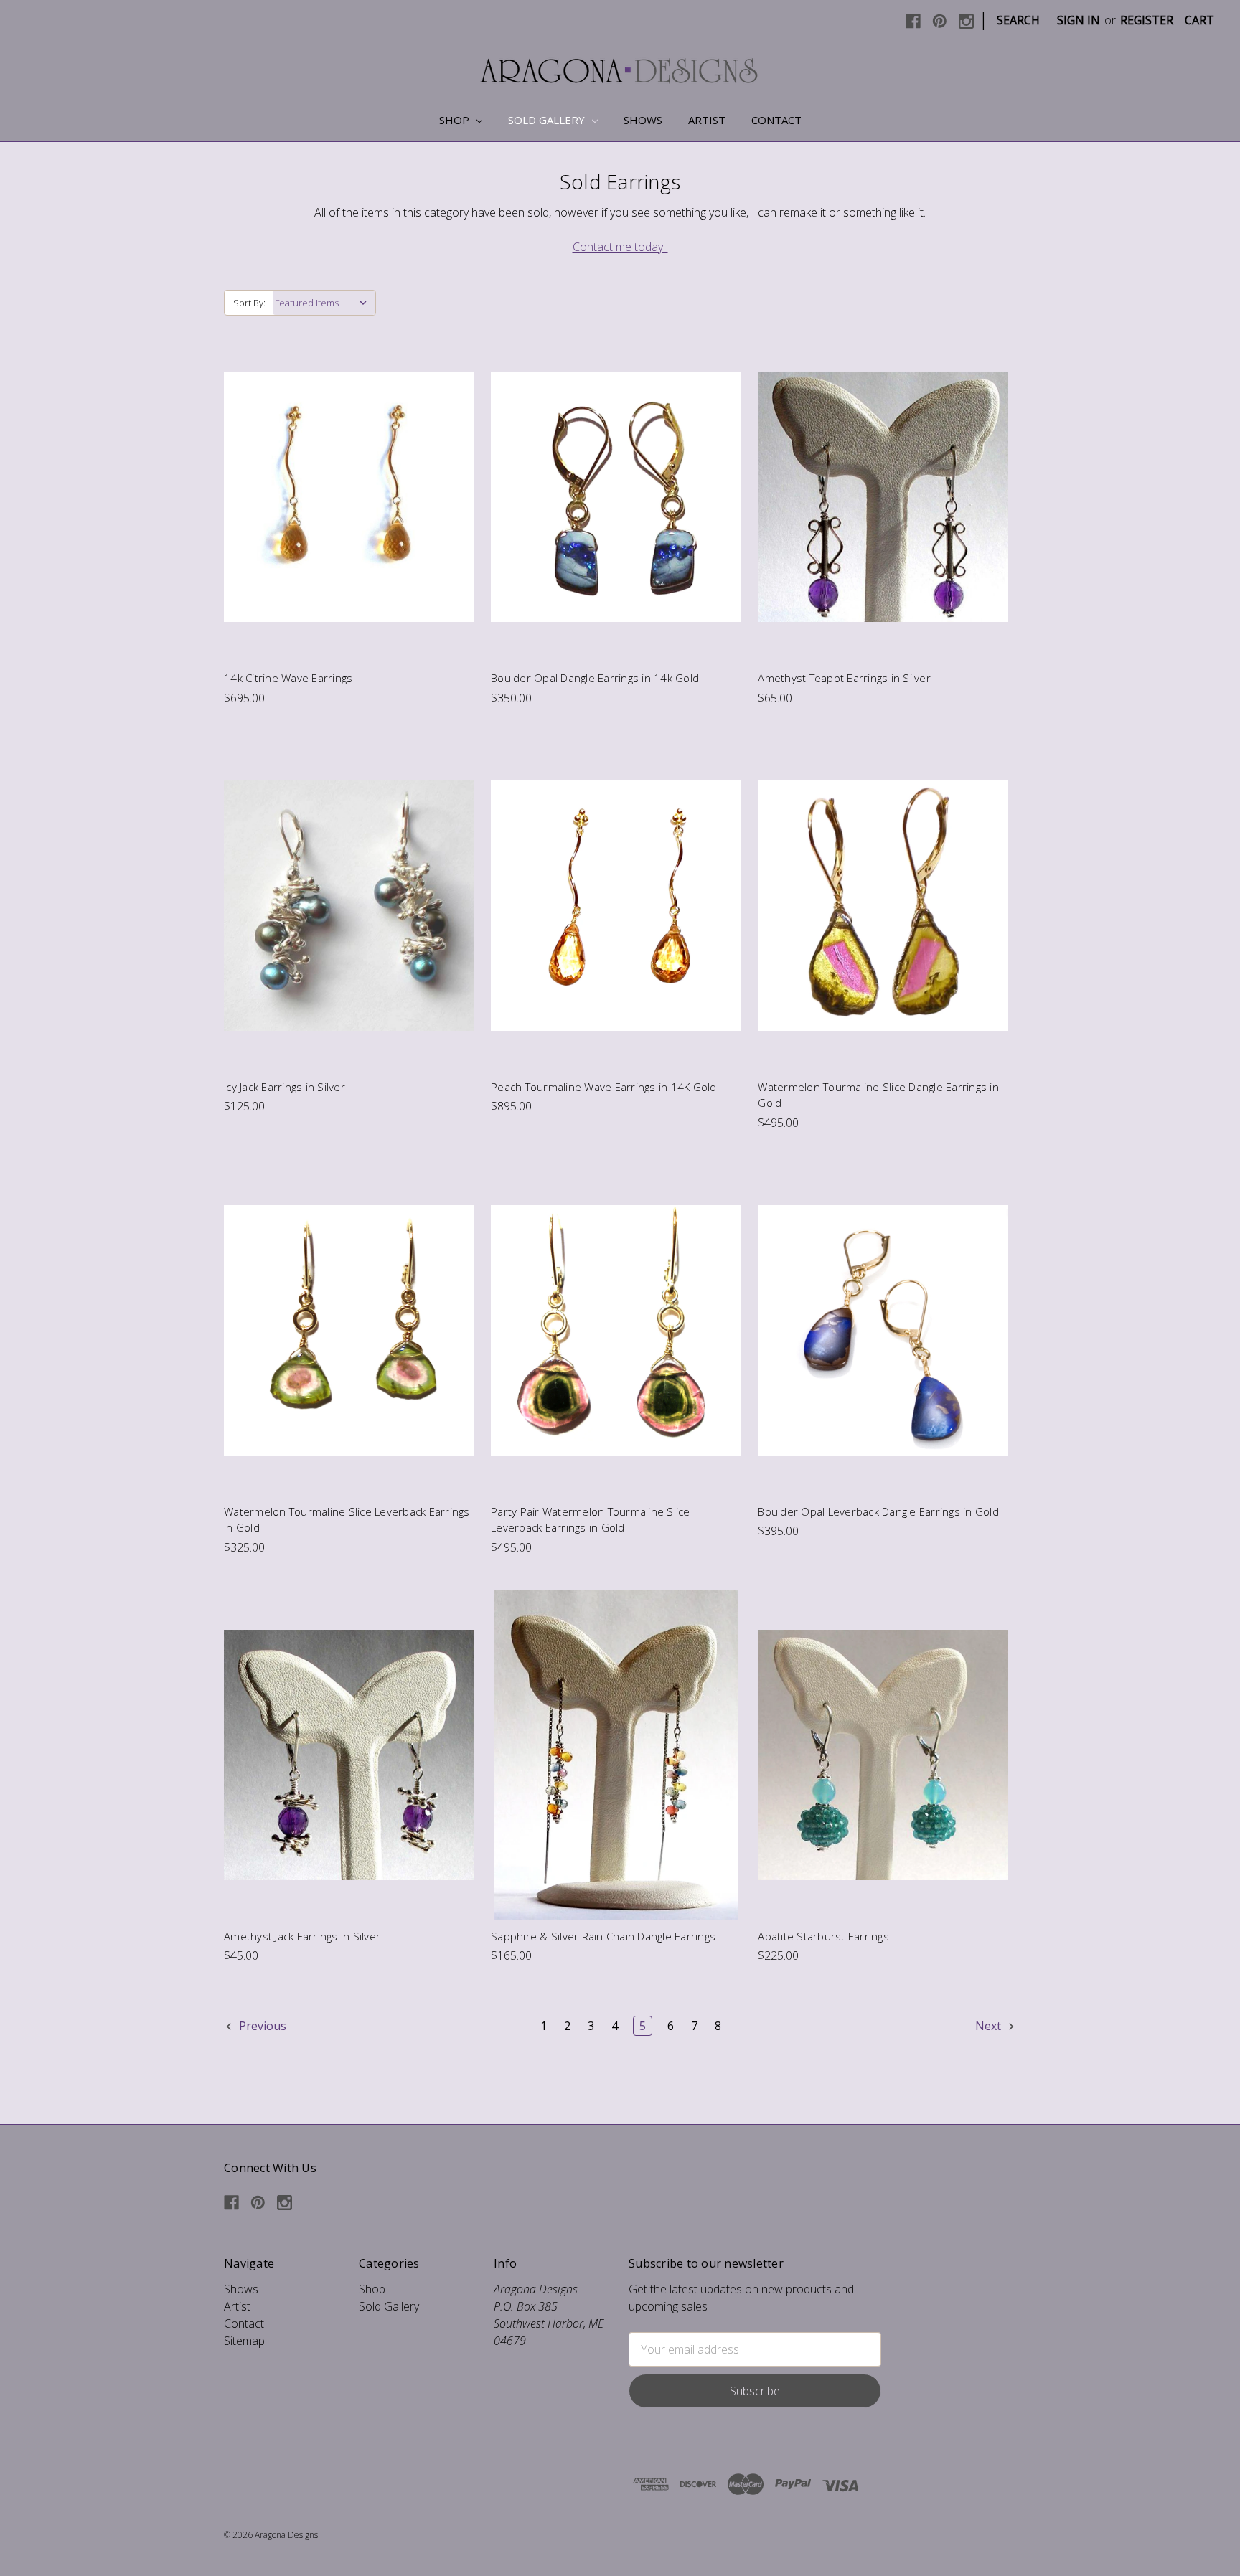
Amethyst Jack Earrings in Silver (302, 1936)
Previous (261, 2026)
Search (1018, 20)
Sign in (1079, 20)
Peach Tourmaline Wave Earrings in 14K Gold (604, 1087)
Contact (776, 120)
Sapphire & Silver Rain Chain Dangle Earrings (603, 1936)
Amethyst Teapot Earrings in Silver (844, 678)
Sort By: (249, 303)
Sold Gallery (548, 120)
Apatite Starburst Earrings (823, 1936)
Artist (707, 120)
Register (1147, 20)
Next (990, 2026)
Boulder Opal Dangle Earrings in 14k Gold (595, 678)
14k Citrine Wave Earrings (288, 678)
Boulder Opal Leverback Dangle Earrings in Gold (878, 1511)
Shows (643, 120)
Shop (456, 120)
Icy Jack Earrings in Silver (285, 1087)
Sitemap (244, 2341)
